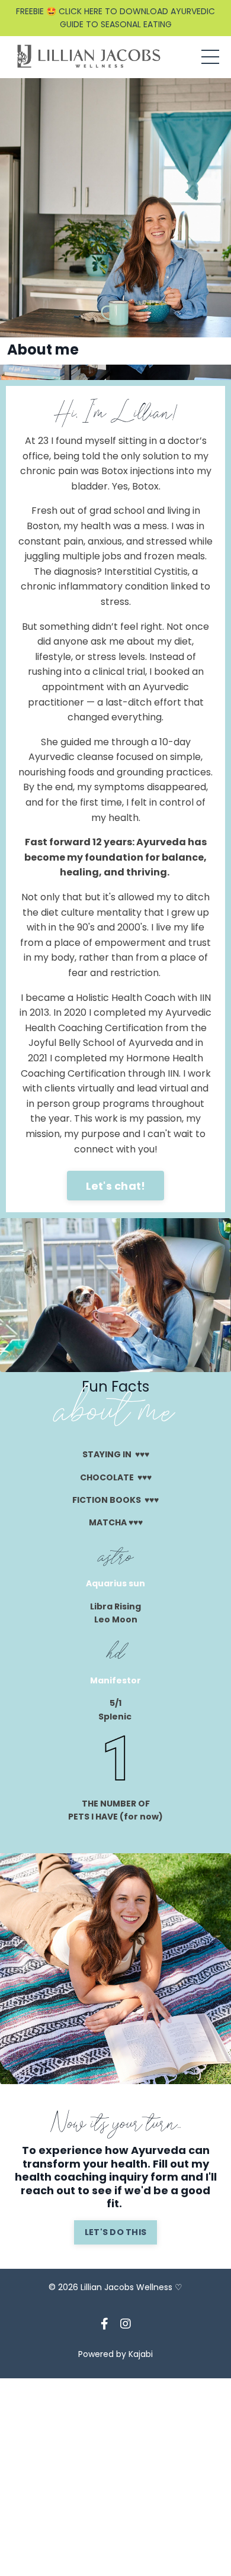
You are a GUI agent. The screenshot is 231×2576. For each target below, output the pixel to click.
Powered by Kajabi (115, 2354)
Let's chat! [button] (116, 1186)
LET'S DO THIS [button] (115, 2232)
